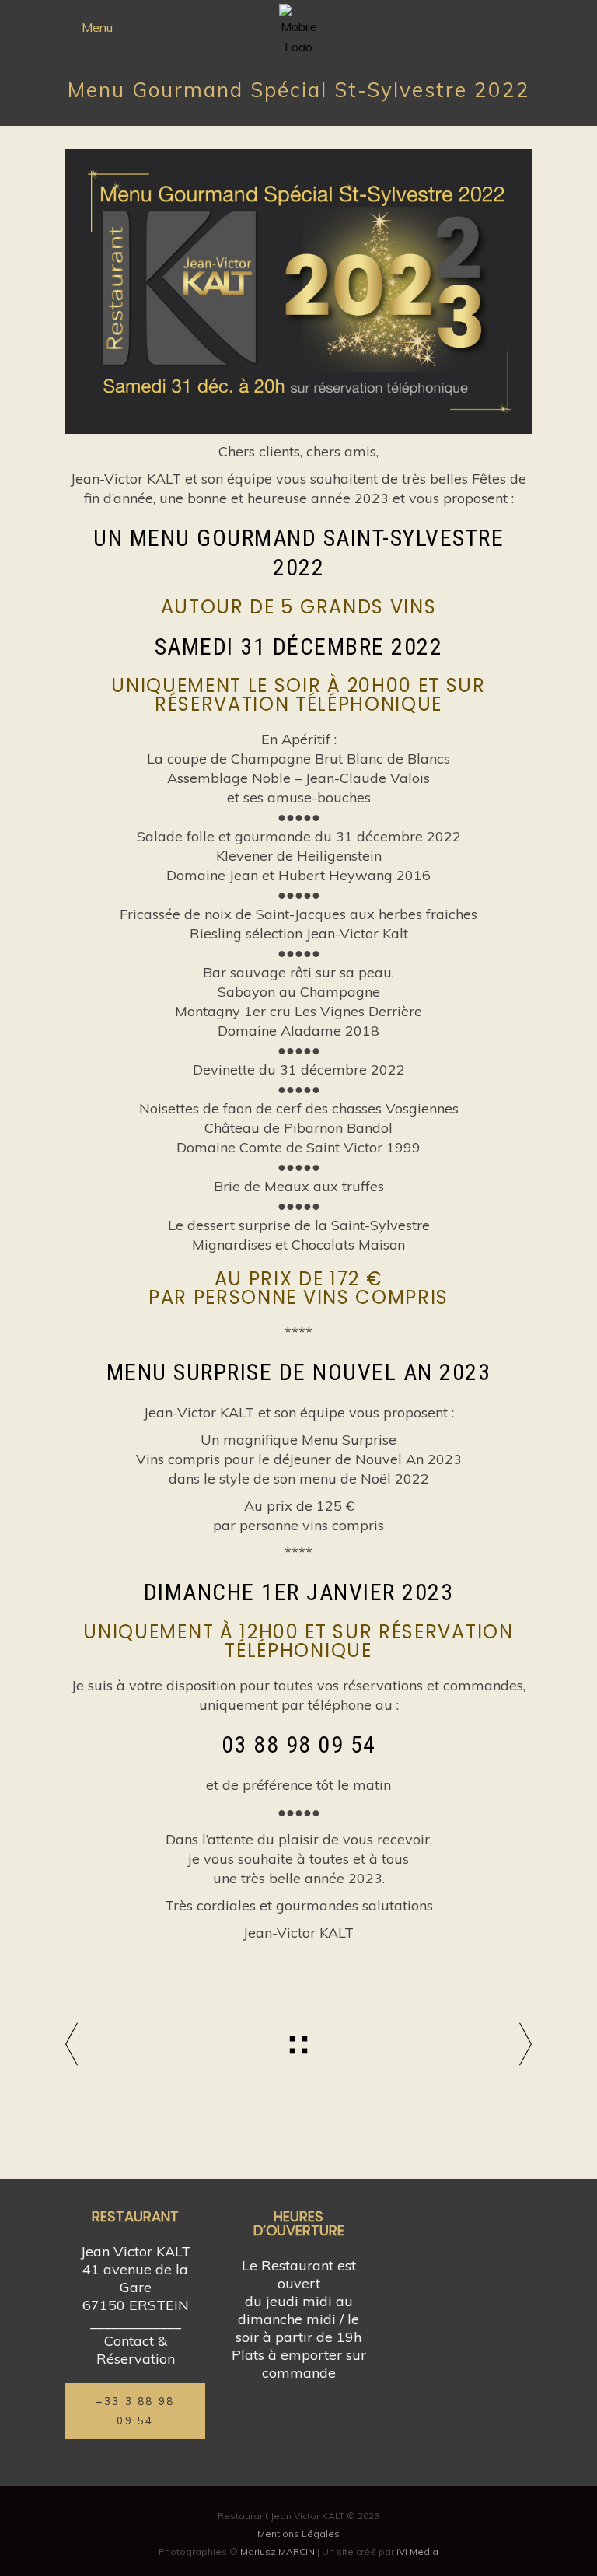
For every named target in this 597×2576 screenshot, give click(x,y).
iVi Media (417, 2552)
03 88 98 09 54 (299, 1744)
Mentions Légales (298, 2534)
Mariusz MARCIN (278, 2552)
